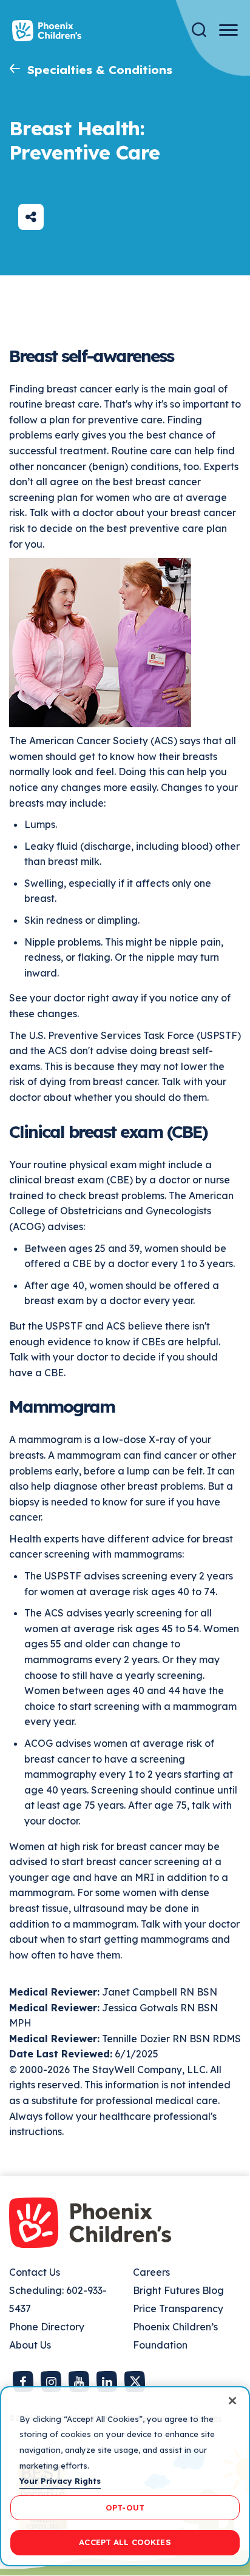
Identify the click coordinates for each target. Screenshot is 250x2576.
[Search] (199, 30)
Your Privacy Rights (60, 2481)
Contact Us (35, 2272)
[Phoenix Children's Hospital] (47, 31)
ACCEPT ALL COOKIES (125, 2542)
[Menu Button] (228, 30)
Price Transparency (178, 2309)
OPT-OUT (125, 2507)
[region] (125, 2476)
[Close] (232, 2401)
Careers (151, 2272)
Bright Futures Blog (178, 2290)
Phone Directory (47, 2327)
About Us (30, 2345)
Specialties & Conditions (100, 70)
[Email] (31, 217)
